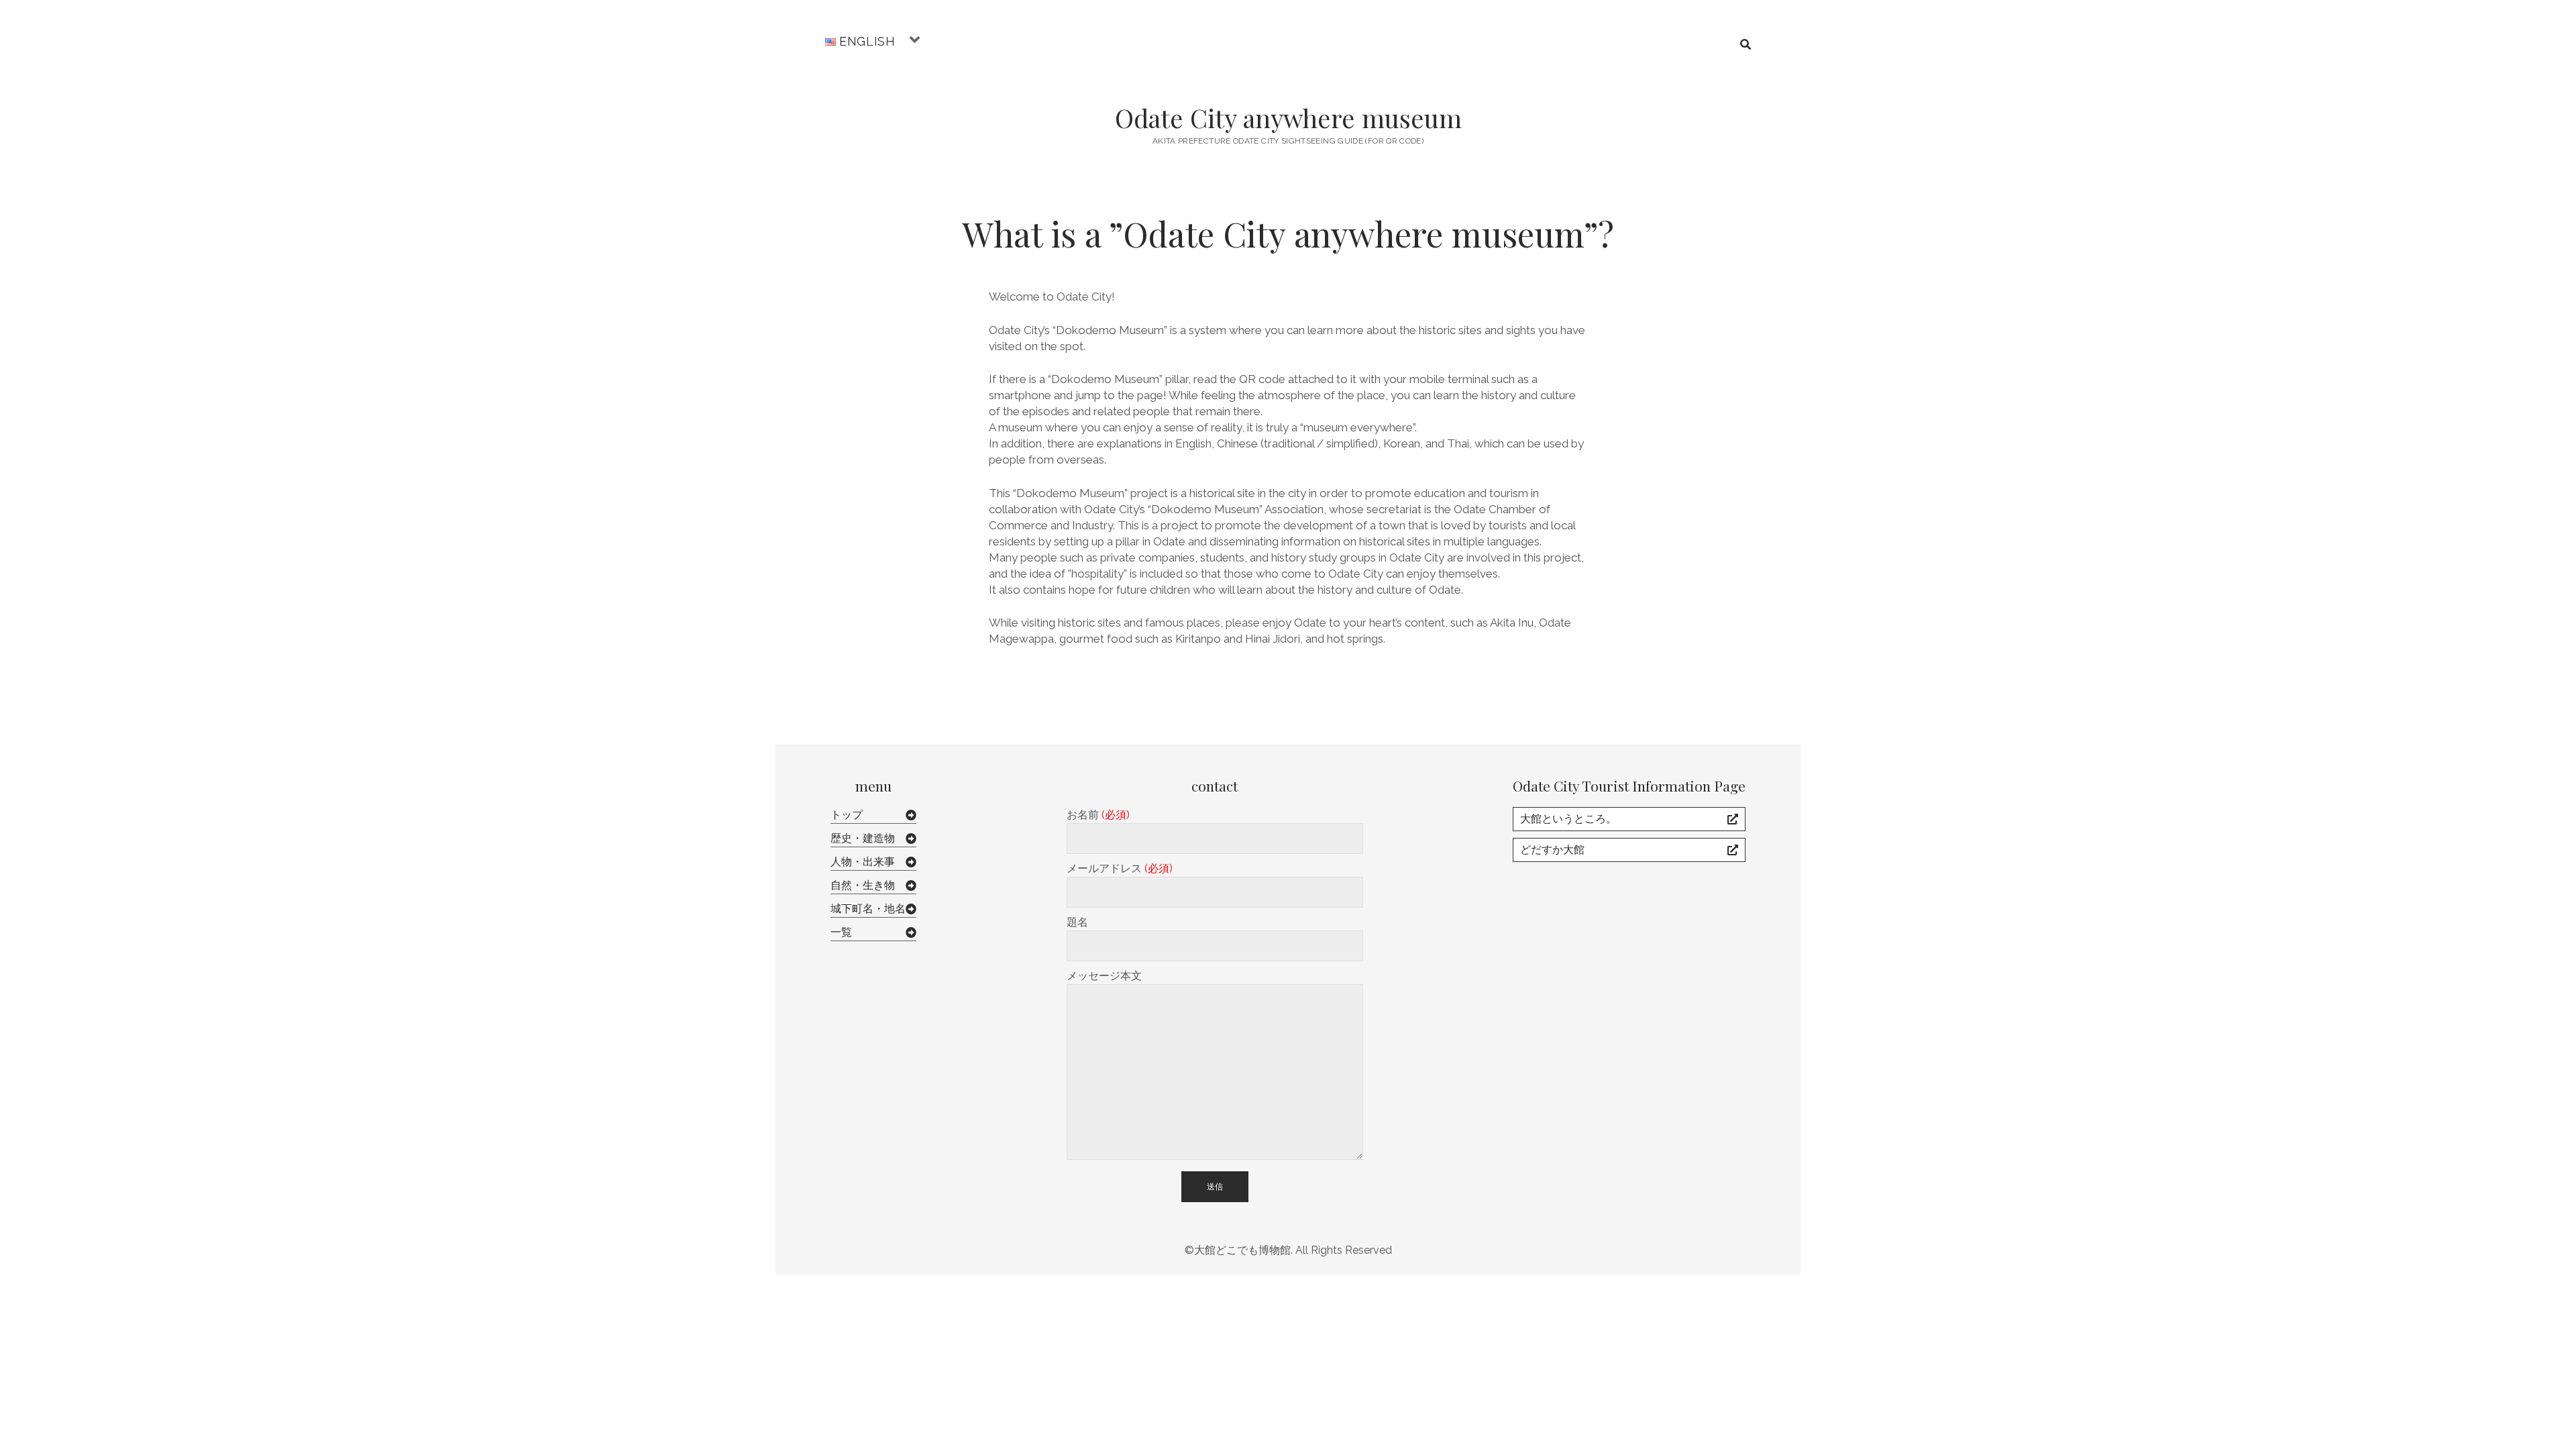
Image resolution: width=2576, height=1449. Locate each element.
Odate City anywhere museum (1288, 118)
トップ (847, 815)
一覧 (841, 932)
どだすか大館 (1552, 850)
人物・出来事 (863, 862)
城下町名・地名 (868, 909)
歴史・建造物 (863, 838)
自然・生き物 (863, 885)
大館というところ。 (1568, 819)
